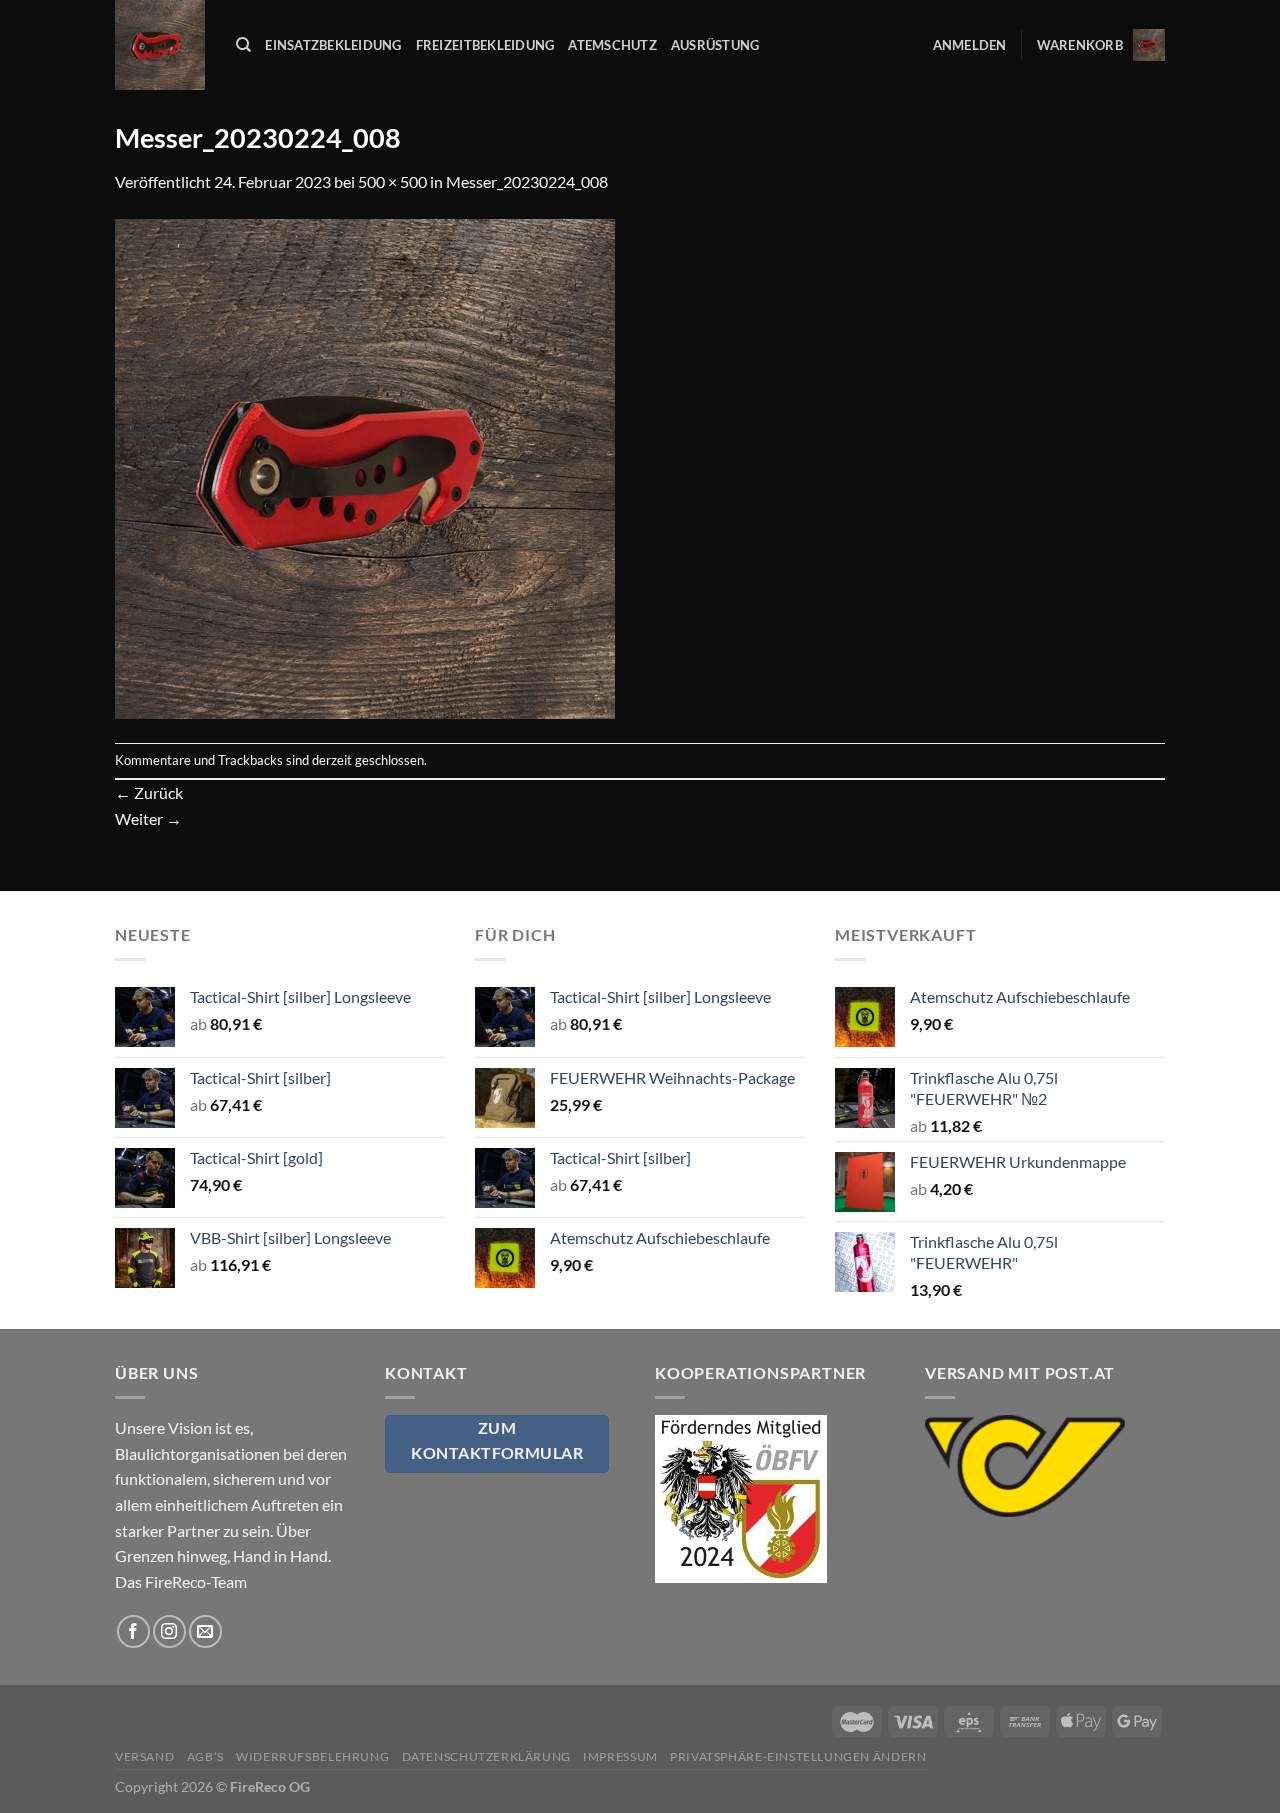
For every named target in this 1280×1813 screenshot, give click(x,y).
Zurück (149, 792)
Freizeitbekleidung (485, 45)
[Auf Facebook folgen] (133, 1631)
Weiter (148, 818)
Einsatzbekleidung (333, 45)
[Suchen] (243, 45)
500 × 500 (392, 181)
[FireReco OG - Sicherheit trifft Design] (160, 45)
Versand (144, 1756)
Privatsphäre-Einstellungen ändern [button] (798, 1756)
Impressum (620, 1756)
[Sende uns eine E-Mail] (205, 1631)
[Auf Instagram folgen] (169, 1631)
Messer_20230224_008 (527, 181)
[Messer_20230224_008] (365, 466)
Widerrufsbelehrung (312, 1756)
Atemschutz (612, 45)
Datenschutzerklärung (486, 1756)
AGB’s (205, 1756)
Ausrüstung (715, 45)
